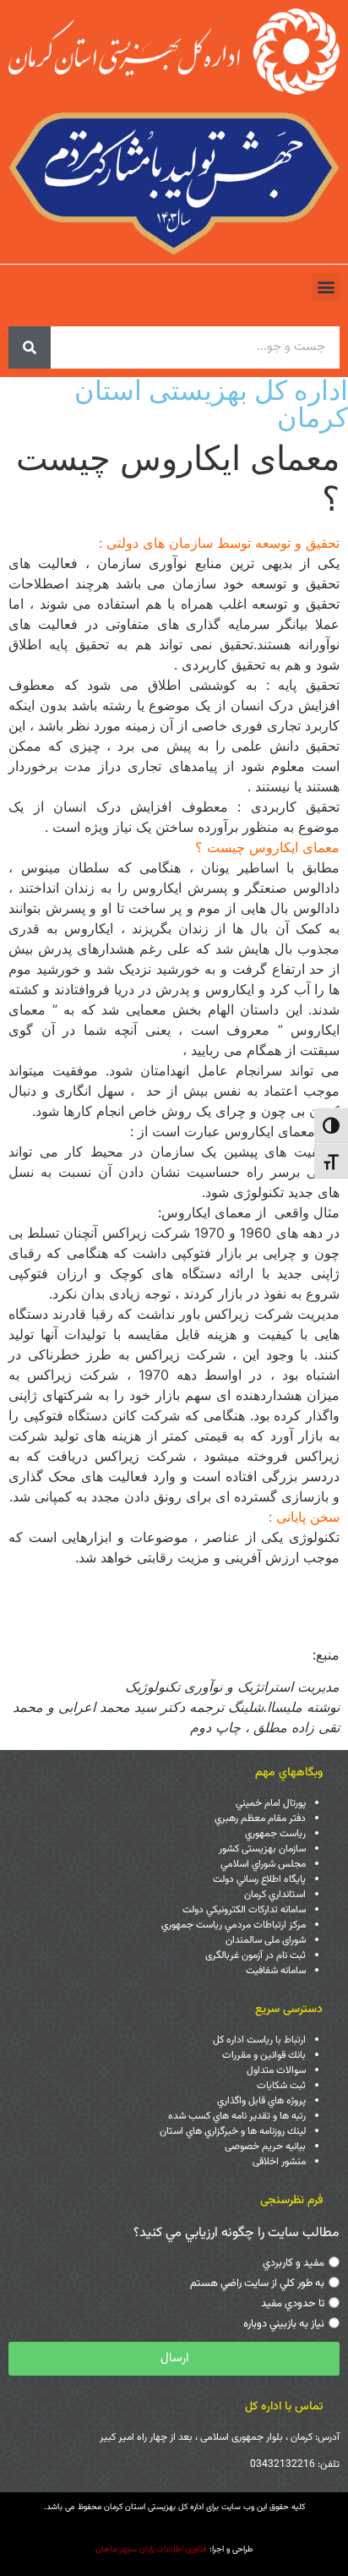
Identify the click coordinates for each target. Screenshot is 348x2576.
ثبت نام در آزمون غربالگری (256, 1955)
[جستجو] (30, 347)
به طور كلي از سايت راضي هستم (257, 2283)
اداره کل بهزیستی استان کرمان (211, 404)
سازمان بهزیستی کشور (262, 1849)
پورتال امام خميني (271, 1803)
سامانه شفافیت (276, 1971)
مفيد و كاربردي (294, 2263)
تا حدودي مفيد (293, 2304)
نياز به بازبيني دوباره (284, 2324)
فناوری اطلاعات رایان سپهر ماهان (151, 2549)
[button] (326, 287)
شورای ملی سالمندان (266, 1940)
